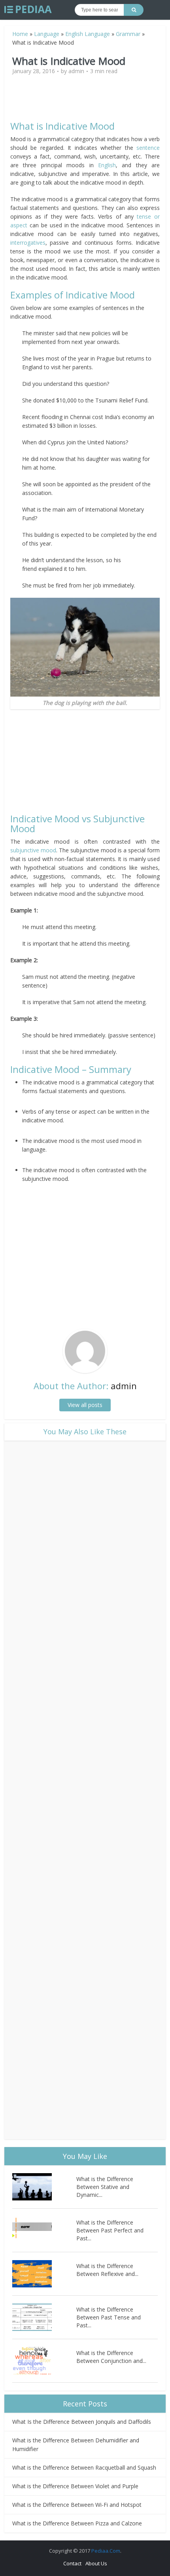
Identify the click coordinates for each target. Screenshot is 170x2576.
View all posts (85, 1405)
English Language (88, 34)
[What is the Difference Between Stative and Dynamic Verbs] (44, 2187)
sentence (148, 148)
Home (20, 34)
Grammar (128, 34)
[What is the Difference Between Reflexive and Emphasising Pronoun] (44, 2274)
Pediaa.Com (106, 2551)
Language (47, 34)
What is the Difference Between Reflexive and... (107, 2270)
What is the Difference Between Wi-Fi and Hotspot (77, 2505)
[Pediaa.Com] (28, 9)
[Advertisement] (85, 101)
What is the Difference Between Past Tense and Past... (109, 2317)
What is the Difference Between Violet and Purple (75, 2486)
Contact (72, 2563)
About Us (96, 2563)
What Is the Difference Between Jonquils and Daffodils (82, 2422)
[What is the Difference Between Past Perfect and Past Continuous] (44, 2230)
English (107, 165)
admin (76, 71)
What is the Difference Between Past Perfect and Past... (110, 2230)
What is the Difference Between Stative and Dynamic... (105, 2187)
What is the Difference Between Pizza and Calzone (77, 2523)
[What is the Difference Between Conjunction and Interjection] (44, 2361)
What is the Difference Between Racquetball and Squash (84, 2467)
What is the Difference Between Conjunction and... (111, 2357)
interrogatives (28, 243)
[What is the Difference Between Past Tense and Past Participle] (44, 2317)
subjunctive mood (33, 850)
